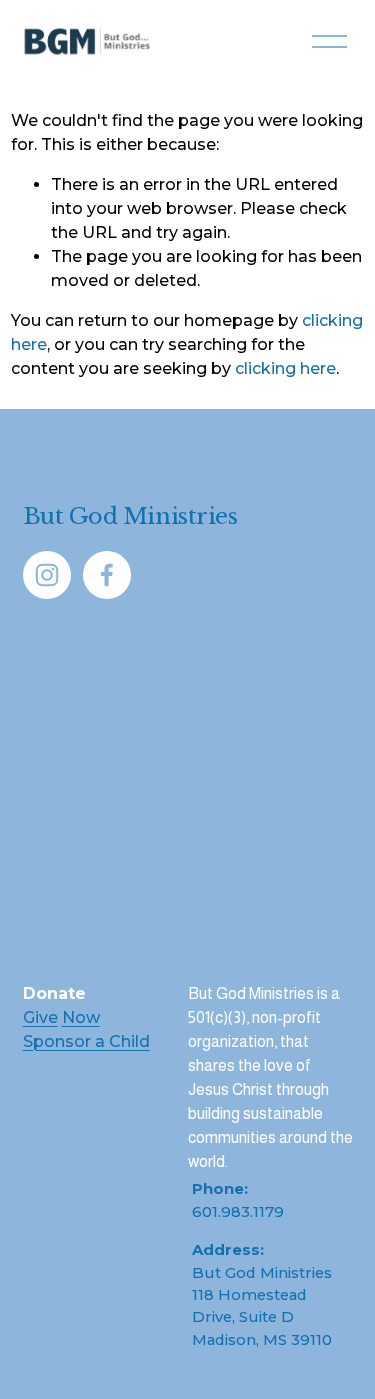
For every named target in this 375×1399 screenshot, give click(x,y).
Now (81, 1017)
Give (40, 1017)
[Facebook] (107, 575)
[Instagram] (47, 575)
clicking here (285, 368)
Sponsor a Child (86, 1041)
